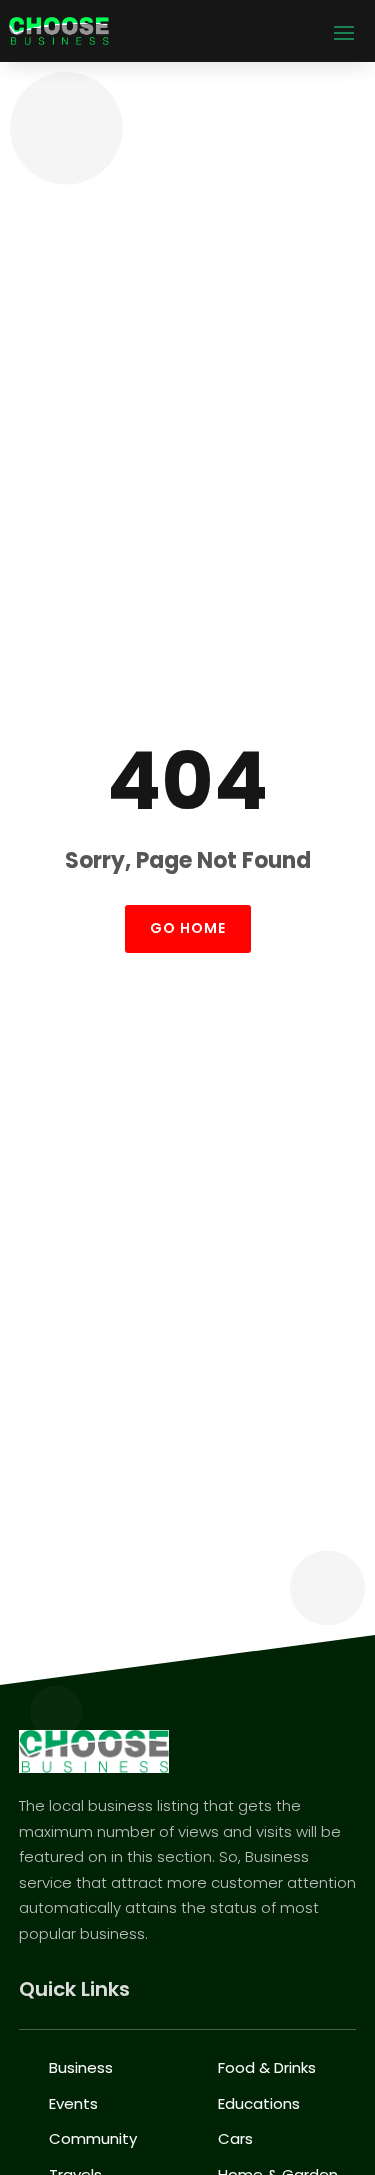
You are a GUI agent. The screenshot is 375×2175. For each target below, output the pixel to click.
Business (81, 2067)
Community (93, 2138)
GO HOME (188, 928)
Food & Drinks (267, 2067)
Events (73, 2103)
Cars (235, 2138)
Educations (259, 2103)
